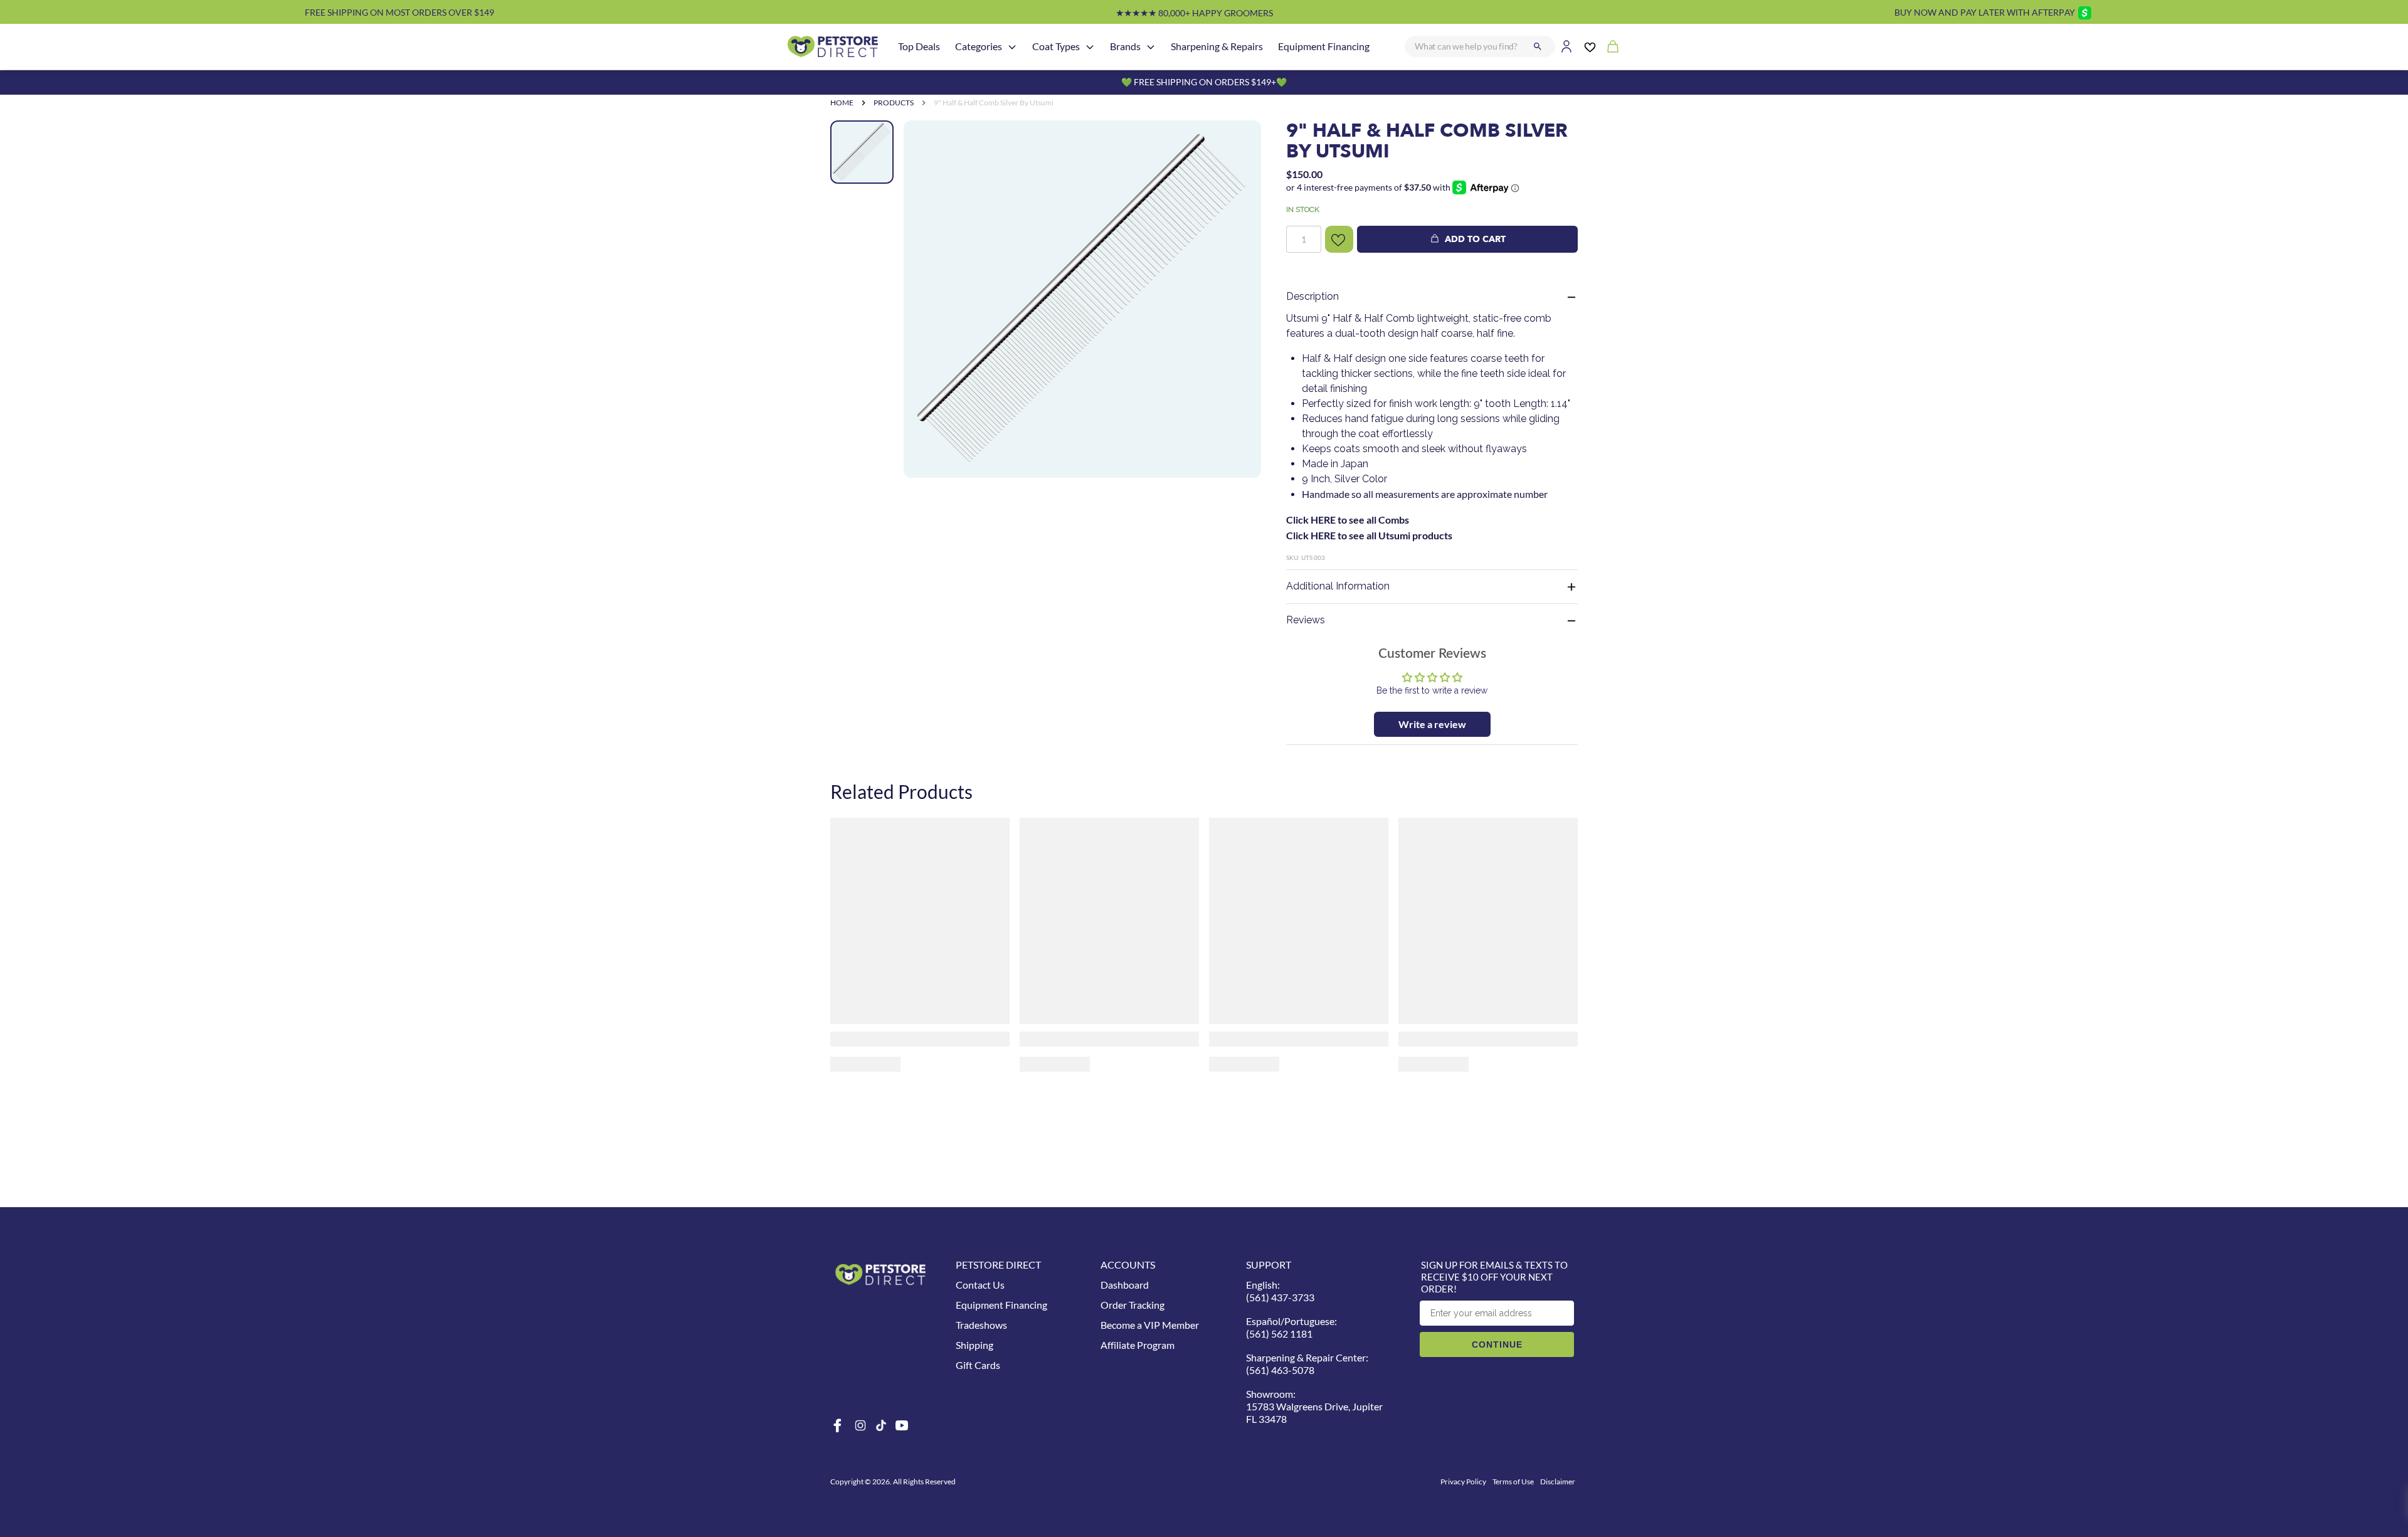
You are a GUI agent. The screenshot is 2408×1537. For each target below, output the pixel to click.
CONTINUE (1497, 1344)
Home (842, 103)
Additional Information (1338, 586)
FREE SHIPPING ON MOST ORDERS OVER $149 (399, 12)
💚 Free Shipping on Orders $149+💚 (1204, 82)
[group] (1082, 299)
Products (894, 103)
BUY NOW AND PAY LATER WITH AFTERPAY (1985, 12)
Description (1312, 296)
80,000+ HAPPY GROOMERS (1194, 13)
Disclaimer (1558, 1482)
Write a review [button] (1432, 724)
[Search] (1538, 46)
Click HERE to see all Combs (1348, 520)
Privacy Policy (1463, 1482)
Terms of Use (1513, 1482)
